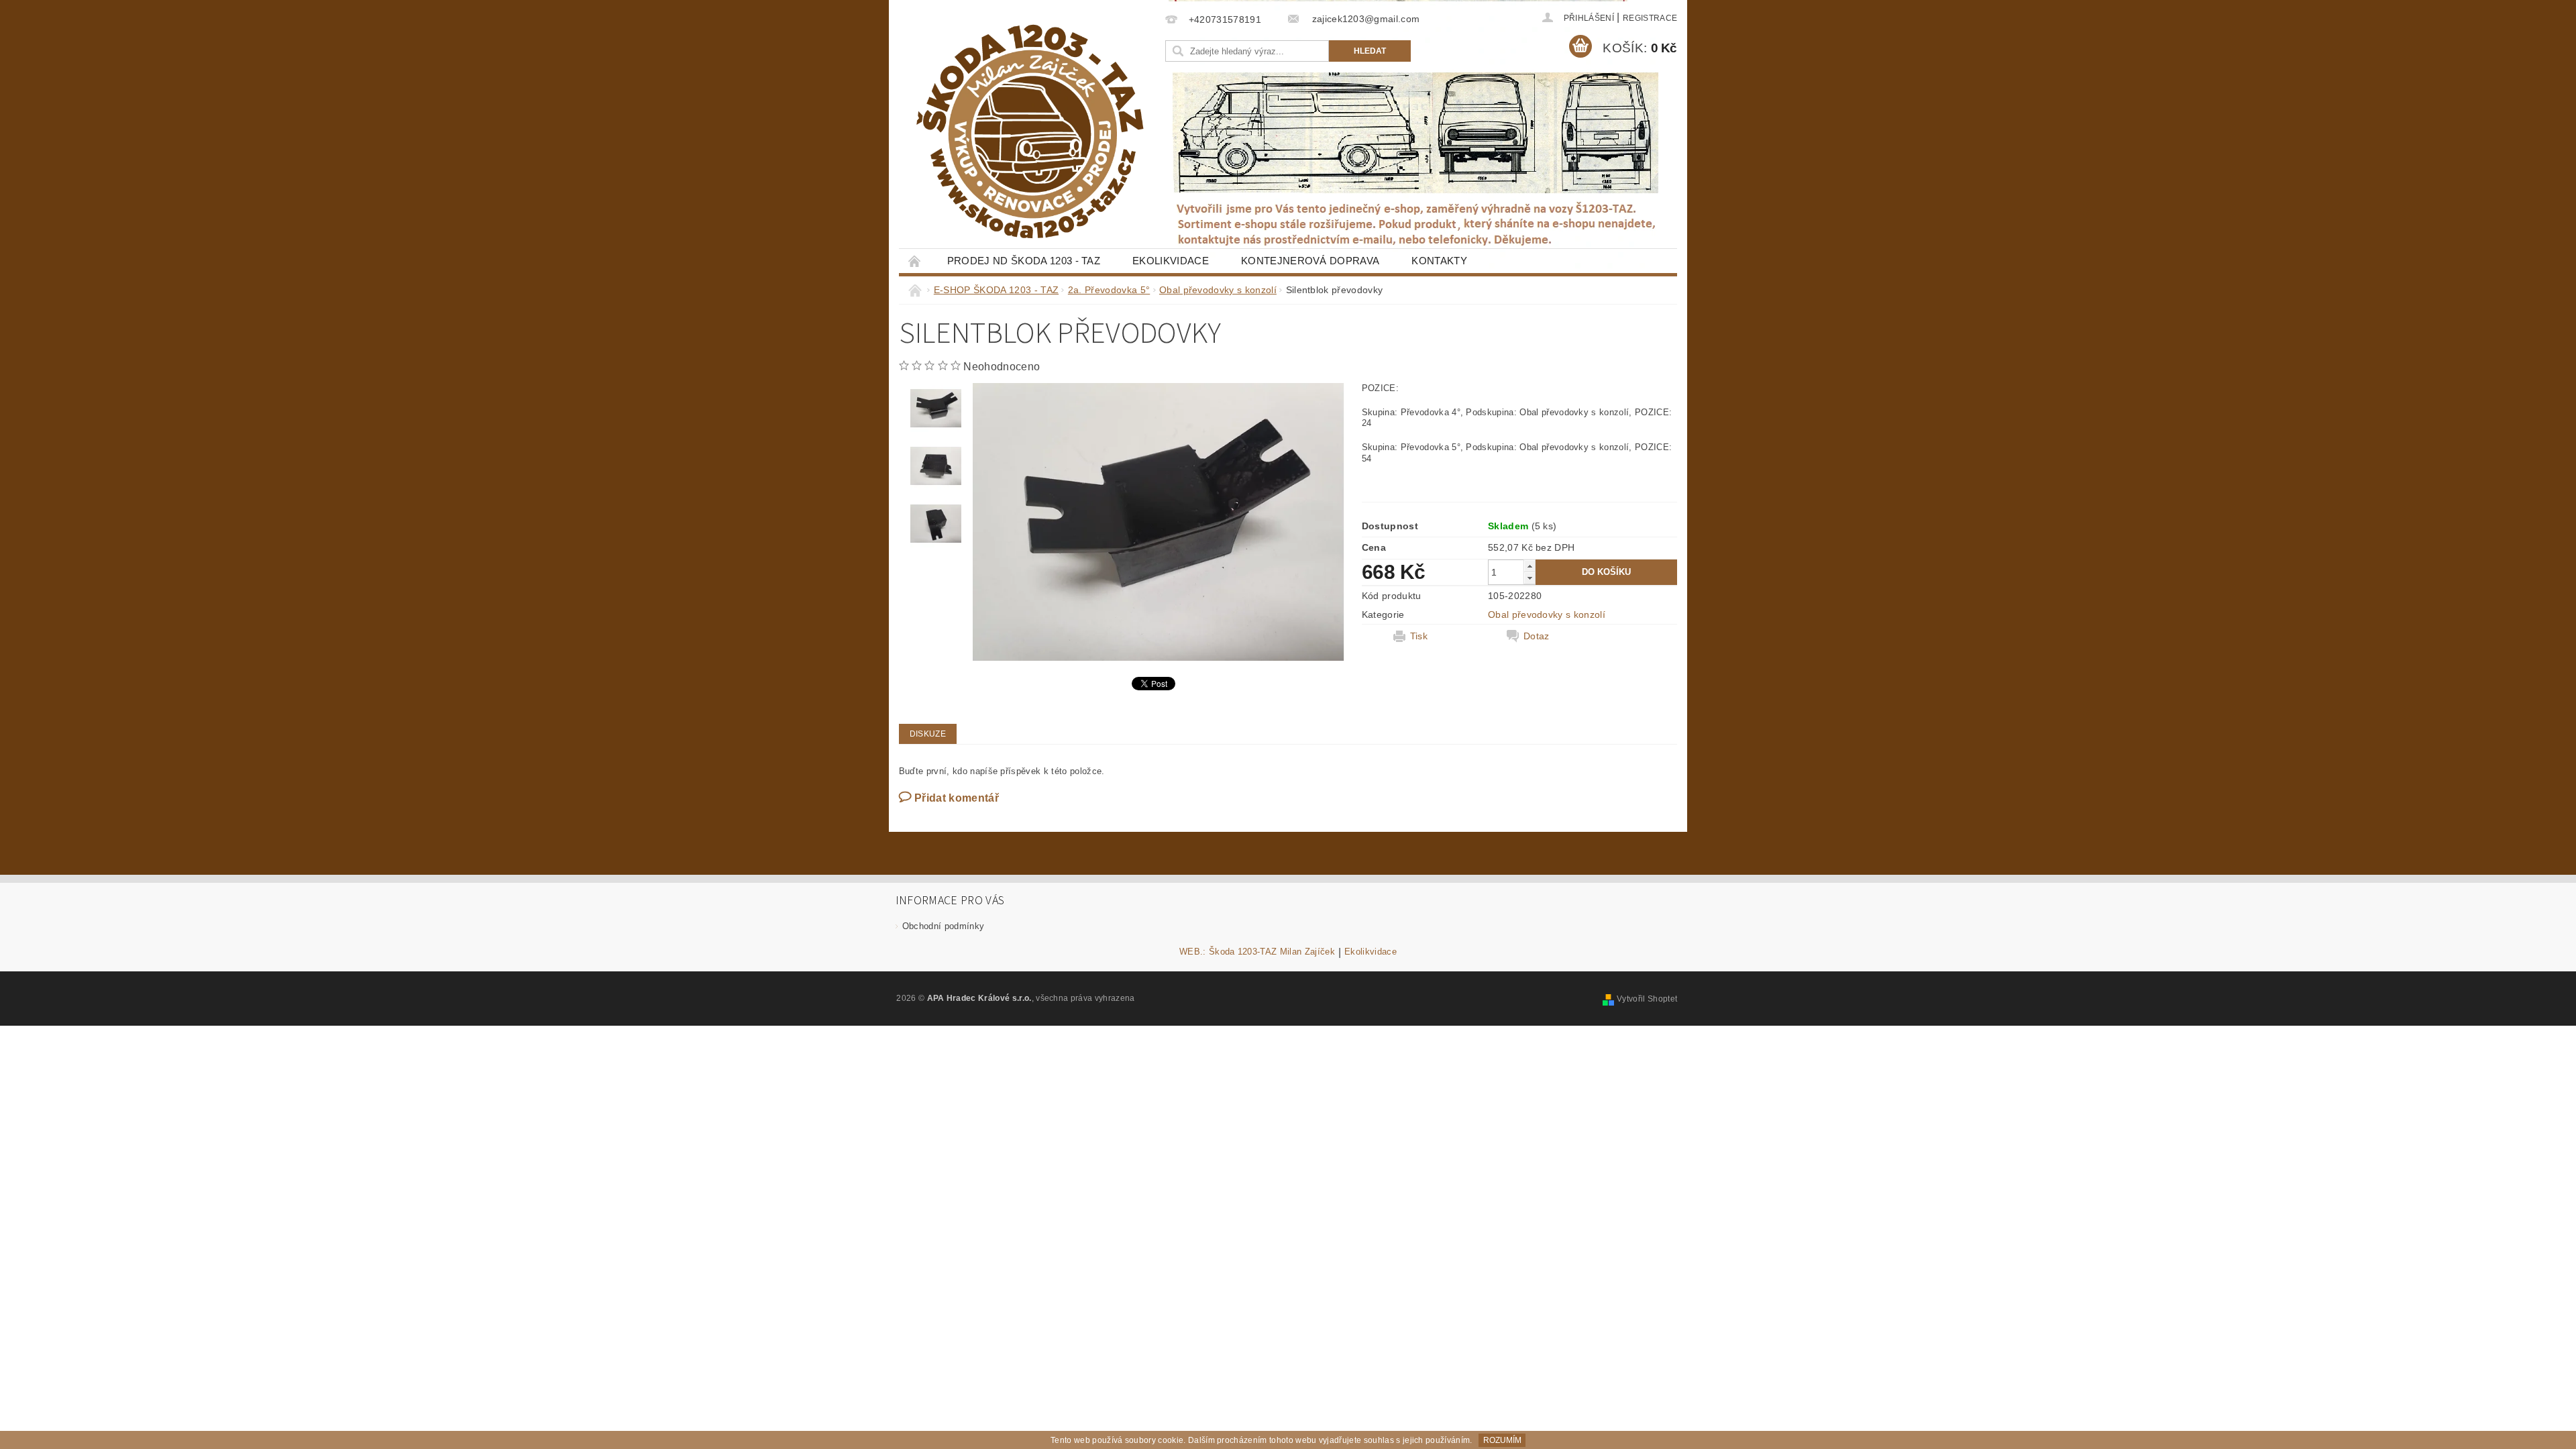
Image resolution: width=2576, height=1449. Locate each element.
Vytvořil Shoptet (1647, 999)
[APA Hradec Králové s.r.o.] (1030, 131)
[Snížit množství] (1529, 578)
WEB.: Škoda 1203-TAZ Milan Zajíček (1257, 952)
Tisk (1419, 636)
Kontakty (1439, 261)
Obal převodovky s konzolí (1547, 614)
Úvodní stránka (915, 261)
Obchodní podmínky (943, 926)
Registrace (1650, 18)
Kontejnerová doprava (1310, 261)
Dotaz (1537, 636)
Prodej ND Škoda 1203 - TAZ (1024, 261)
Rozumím (1502, 1440)
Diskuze (928, 734)
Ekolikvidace (1171, 261)
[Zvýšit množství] (1529, 566)
